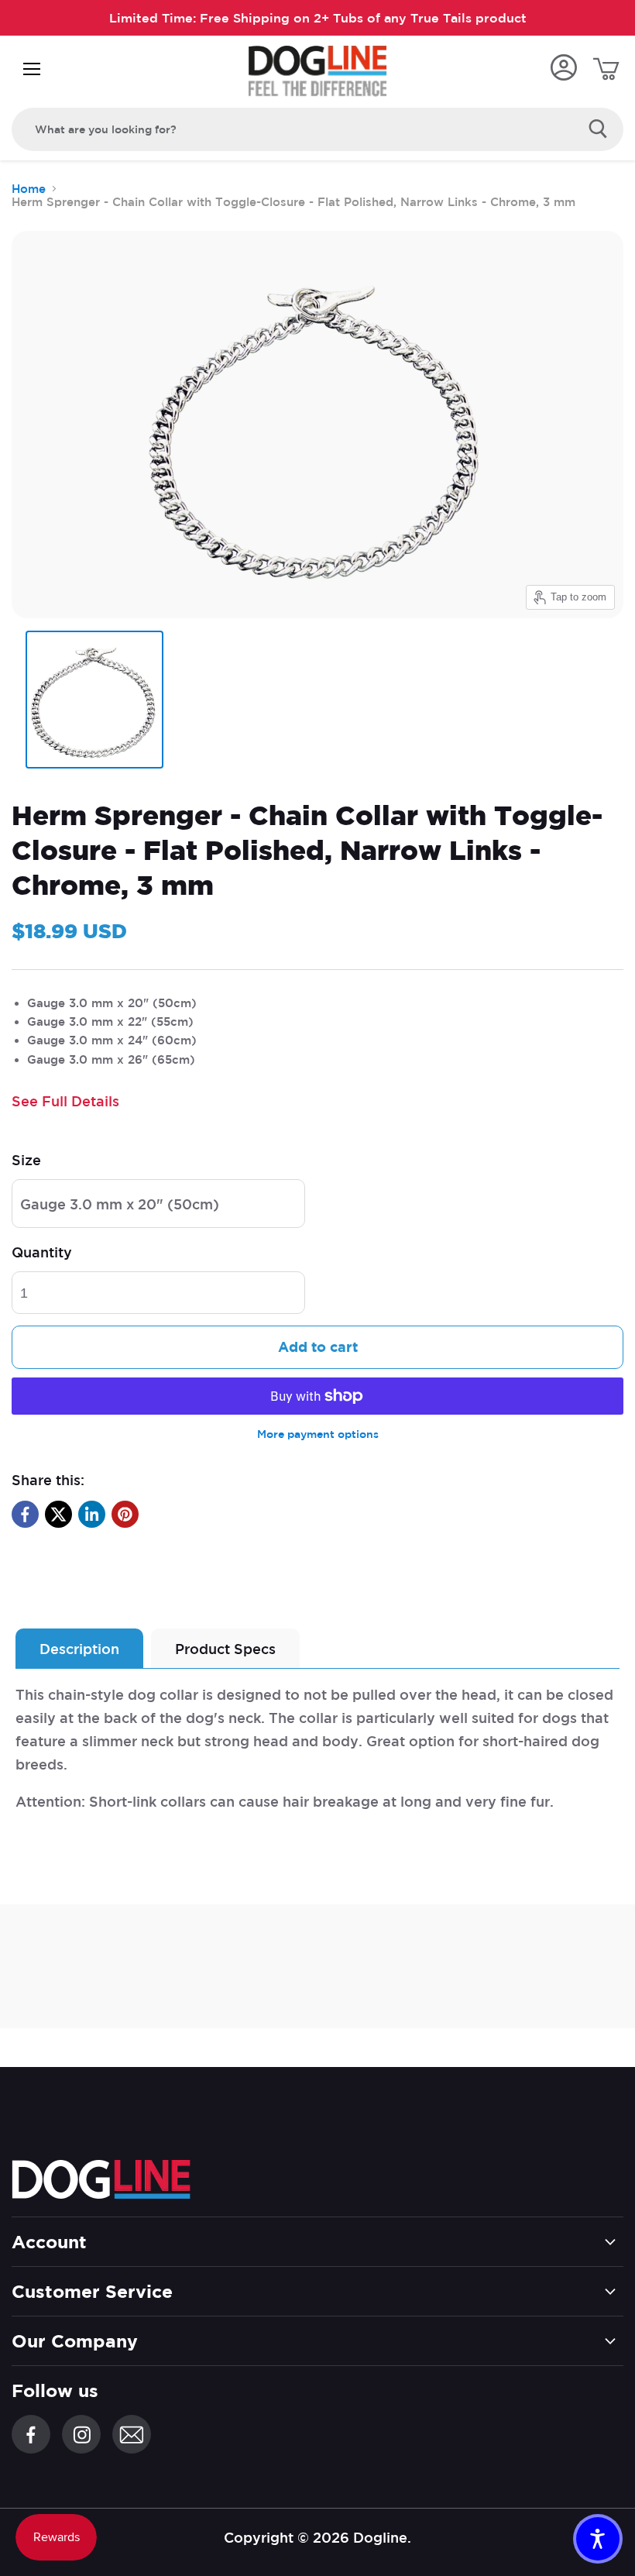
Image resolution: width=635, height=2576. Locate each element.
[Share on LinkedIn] (92, 1514)
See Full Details (65, 1101)
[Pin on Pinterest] (125, 1514)
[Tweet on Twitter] (58, 1514)
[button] (598, 2539)
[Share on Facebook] (25, 1514)
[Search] (598, 129)
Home (29, 189)
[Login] (563, 69)
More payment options (318, 1434)
